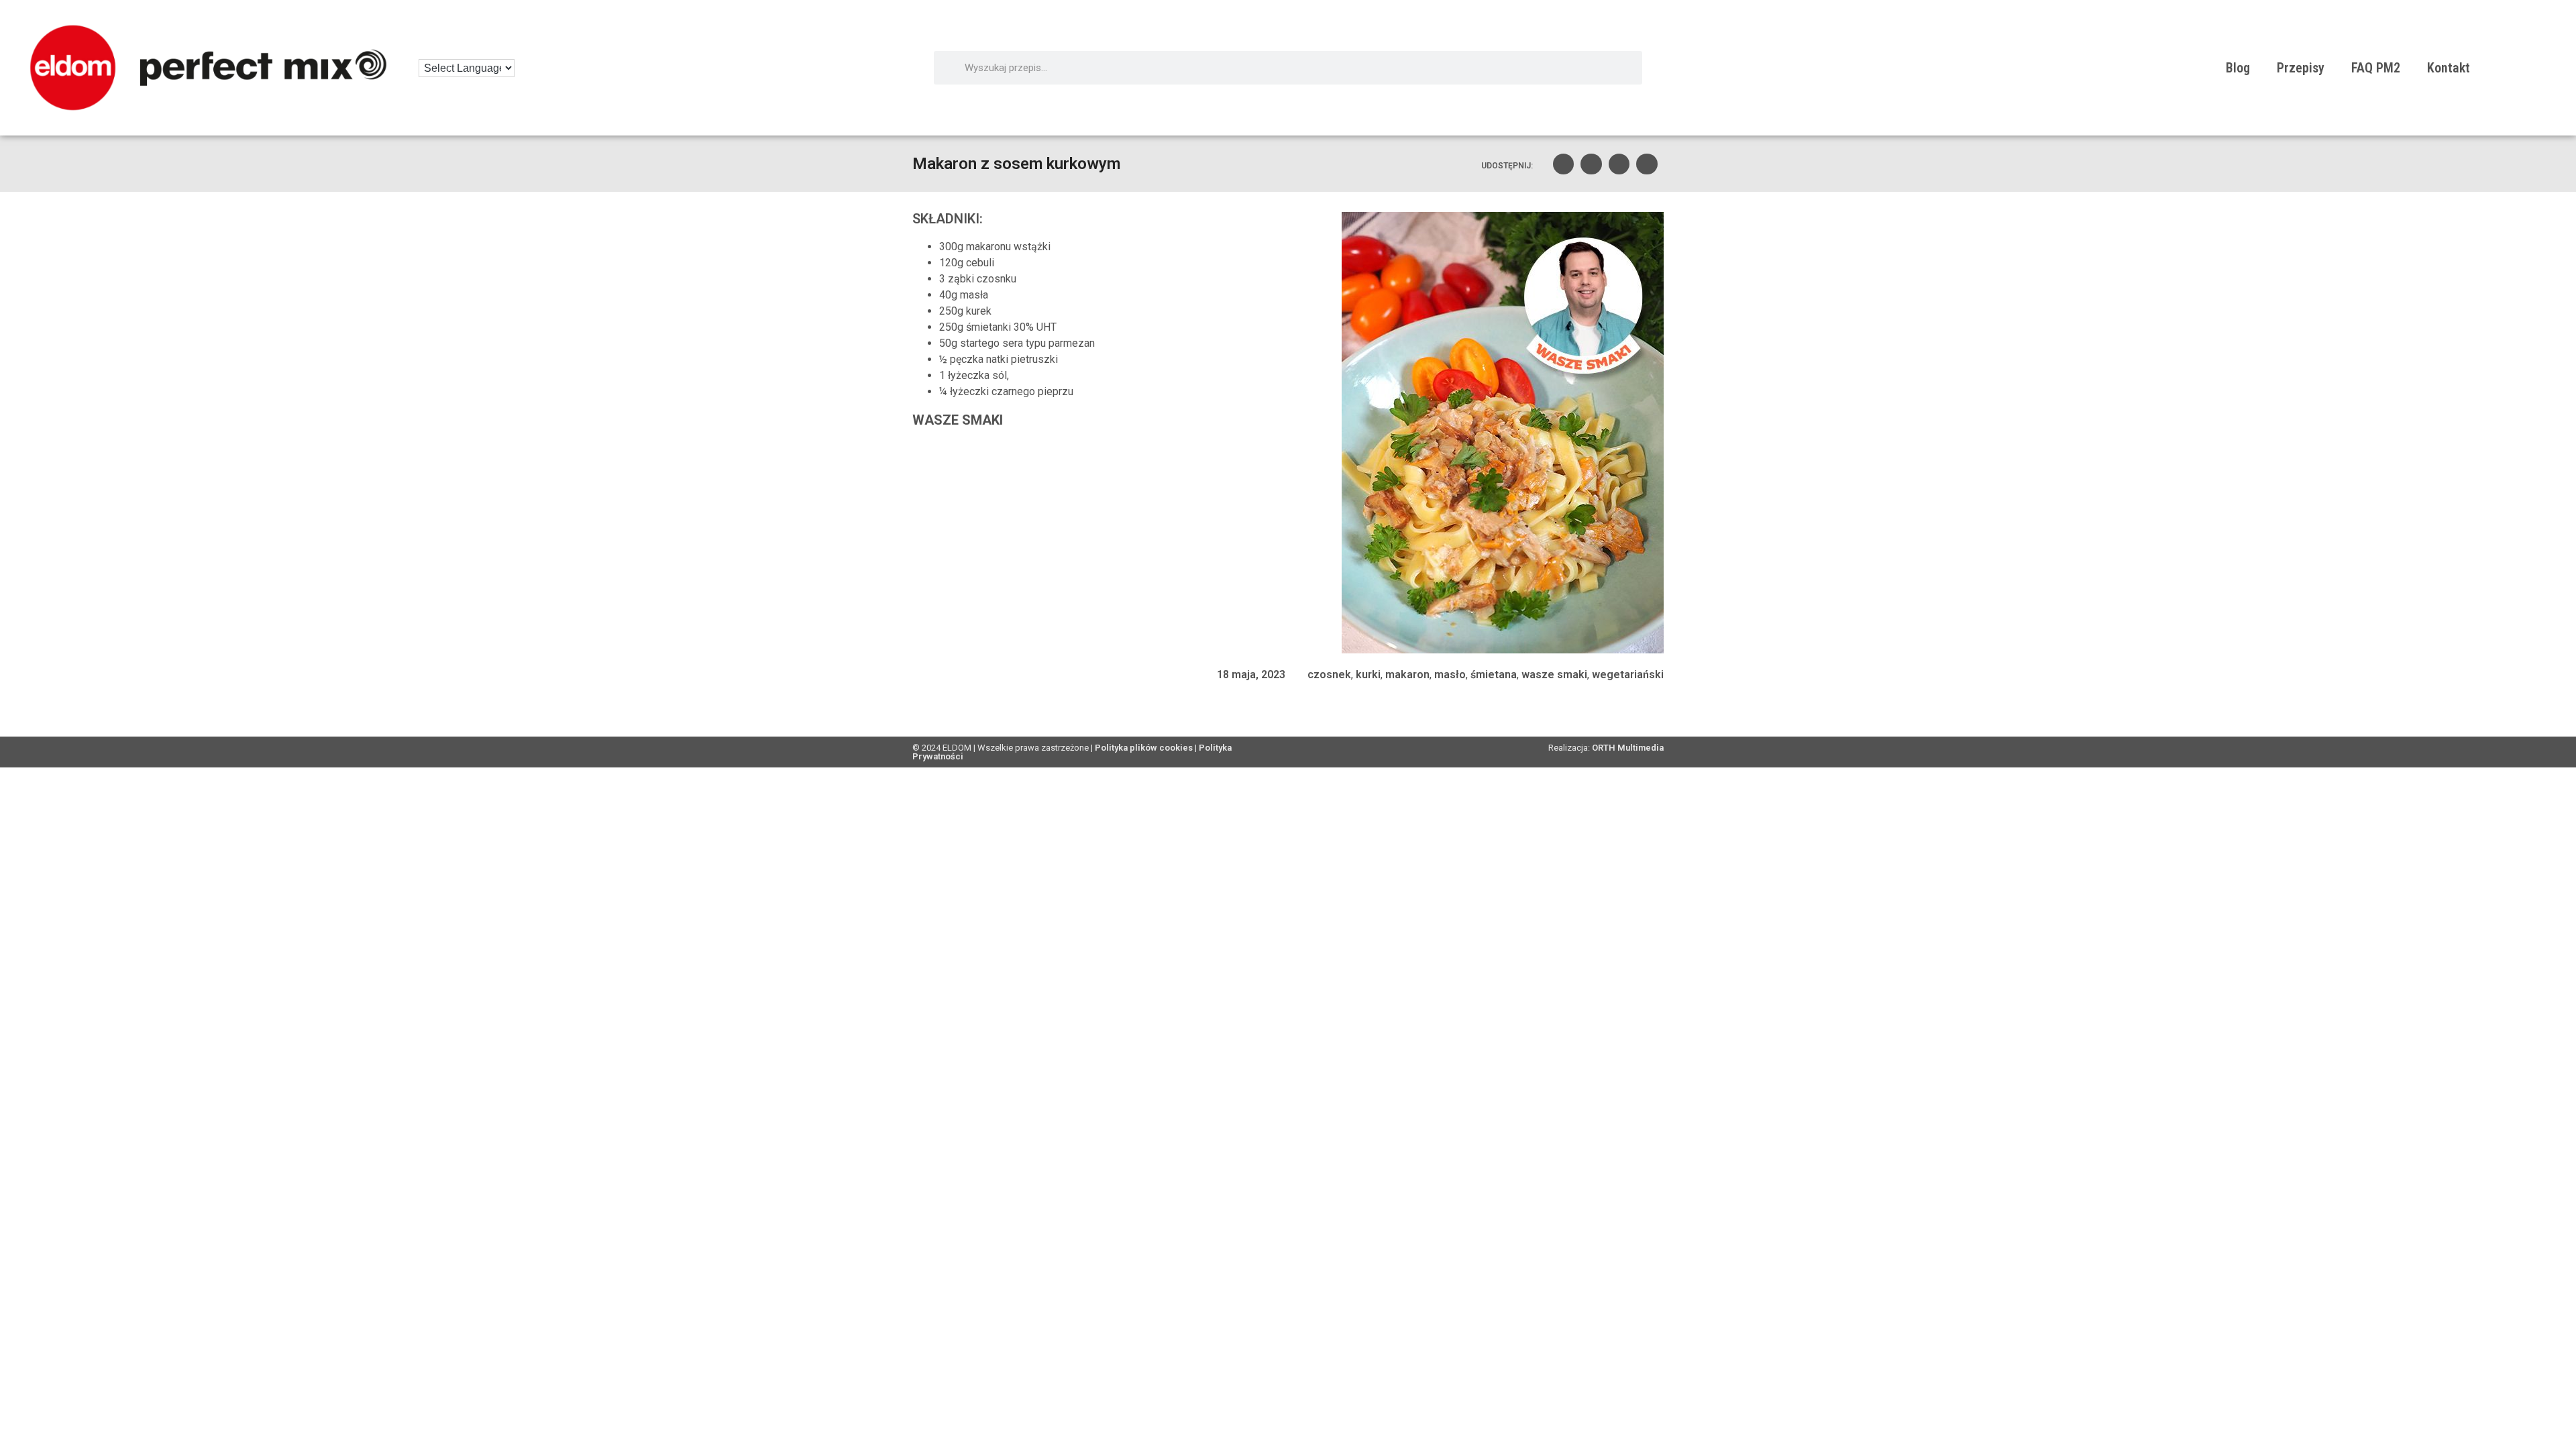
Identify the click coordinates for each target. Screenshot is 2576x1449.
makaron (1407, 675)
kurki (1368, 675)
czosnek (1329, 675)
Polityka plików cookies (1144, 748)
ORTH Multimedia (1628, 748)
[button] (1564, 164)
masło (1450, 675)
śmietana (1494, 675)
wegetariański (1628, 675)
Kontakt (2449, 68)
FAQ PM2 (2376, 68)
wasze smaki (1554, 675)
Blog (2238, 68)
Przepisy (2301, 68)
